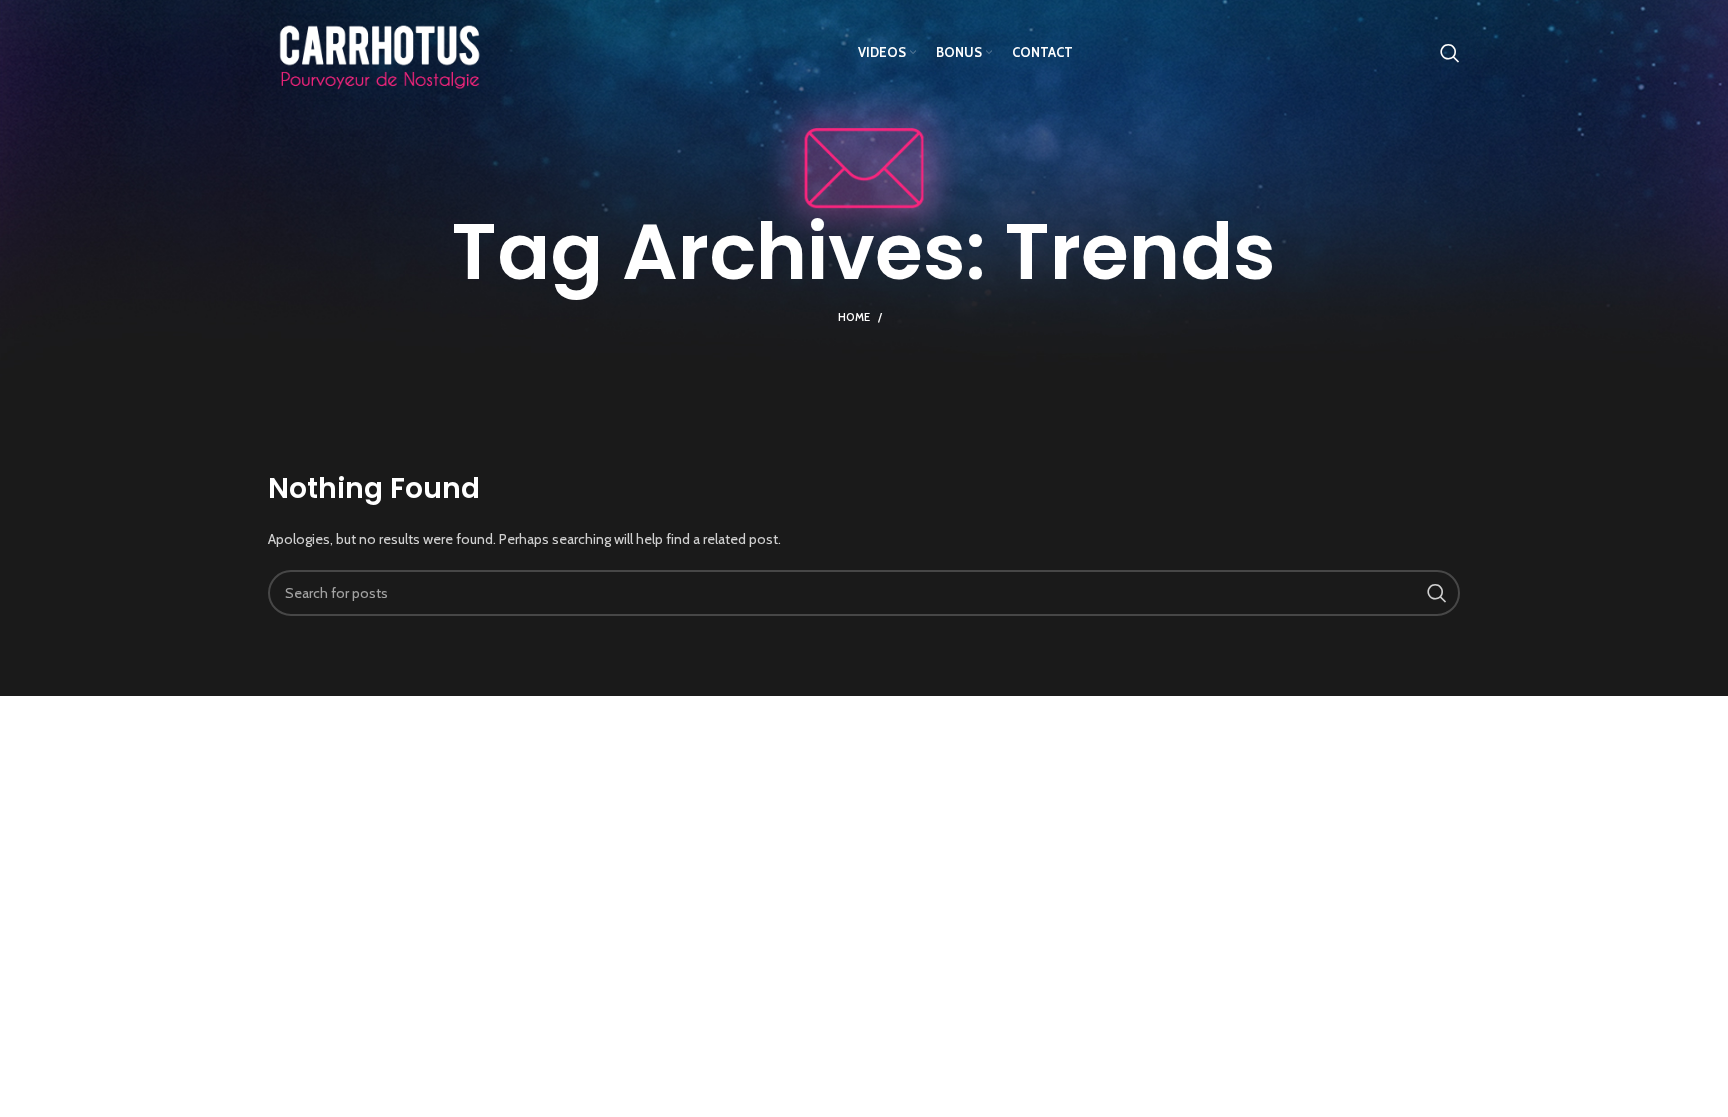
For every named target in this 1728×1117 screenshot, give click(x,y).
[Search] (1450, 53)
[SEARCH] (1437, 593)
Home (854, 317)
